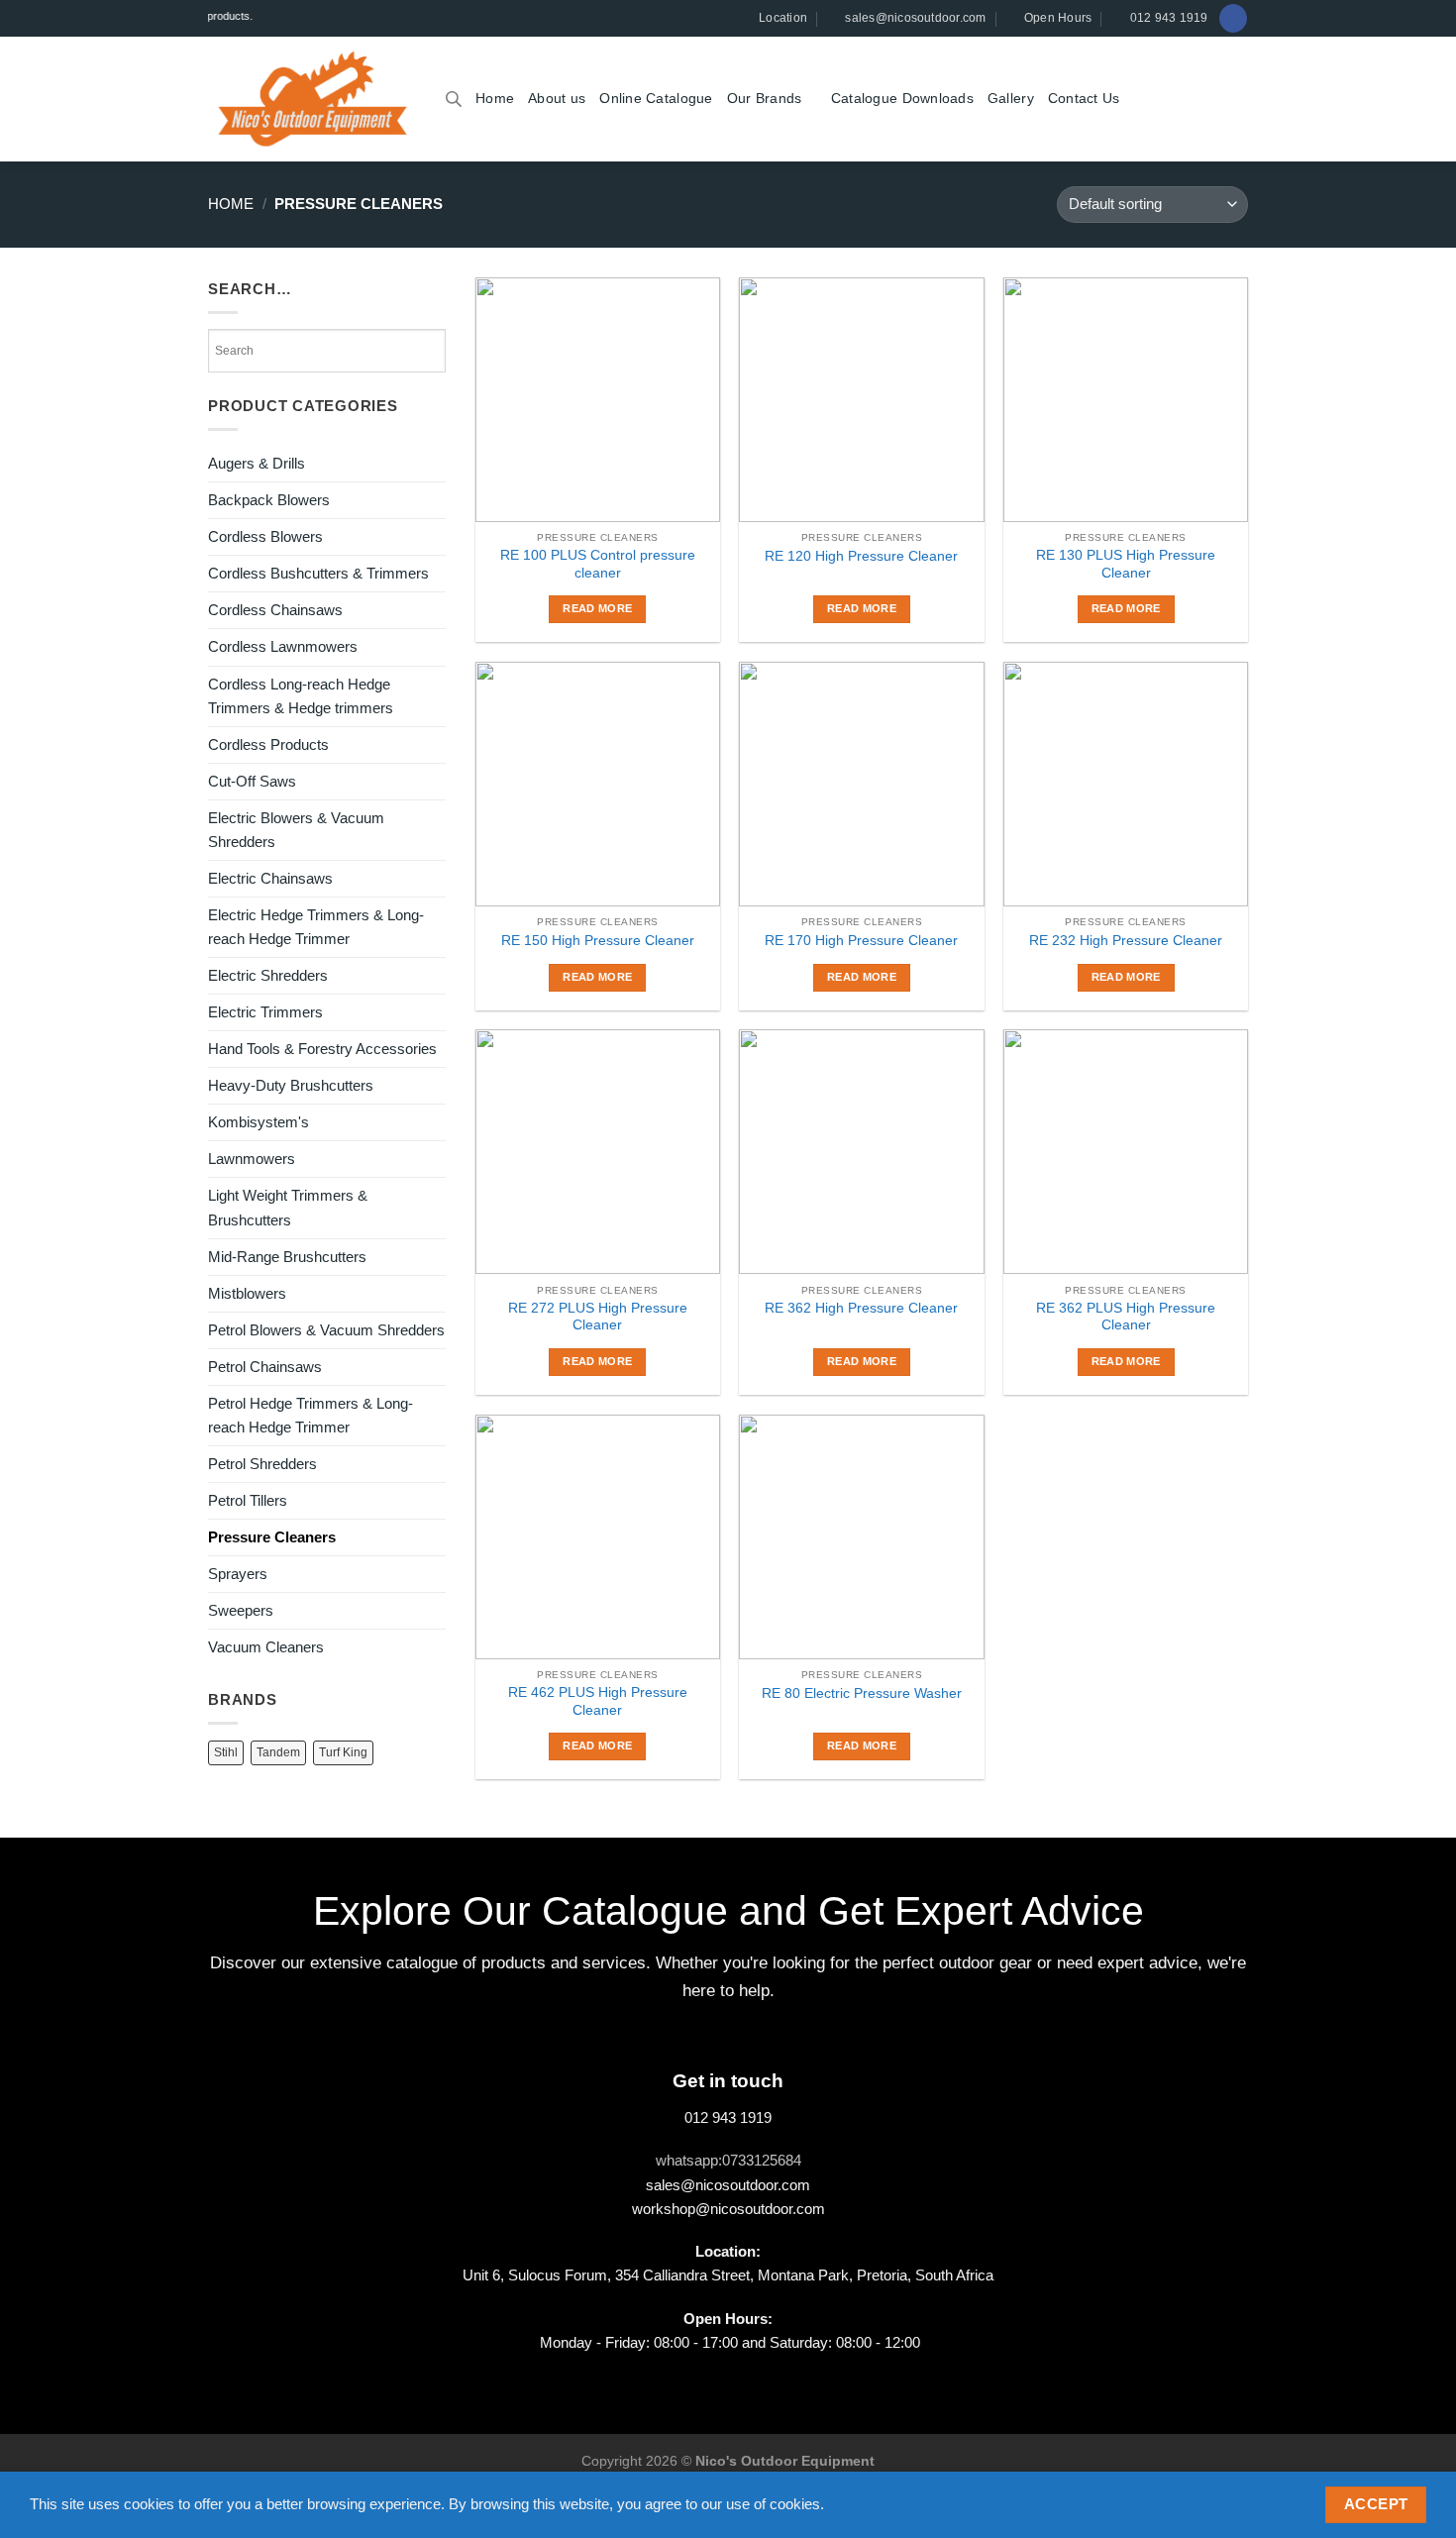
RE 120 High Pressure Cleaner (861, 556)
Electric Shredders (268, 975)
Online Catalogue (656, 99)
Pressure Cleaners (272, 1537)
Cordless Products (268, 744)
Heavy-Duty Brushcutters (291, 1085)
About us (557, 99)
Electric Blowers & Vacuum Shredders (296, 830)
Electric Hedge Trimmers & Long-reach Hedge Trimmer (316, 927)
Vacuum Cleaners (266, 1647)
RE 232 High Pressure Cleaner (1126, 941)
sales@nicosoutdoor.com (728, 2185)
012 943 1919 (728, 2117)
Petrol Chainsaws (265, 1367)
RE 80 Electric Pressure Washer (862, 1693)
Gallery (1011, 99)
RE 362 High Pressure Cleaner (861, 1308)
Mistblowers (247, 1293)
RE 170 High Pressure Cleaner (861, 941)
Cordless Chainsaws (275, 610)
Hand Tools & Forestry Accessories (322, 1049)
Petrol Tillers (248, 1500)
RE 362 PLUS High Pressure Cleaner (1126, 1317)
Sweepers (241, 1610)
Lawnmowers (252, 1159)
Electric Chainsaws (270, 878)
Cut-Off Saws (252, 781)
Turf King (343, 1752)
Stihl (226, 1752)
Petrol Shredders (262, 1464)
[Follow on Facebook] (1233, 18)
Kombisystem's (259, 1122)
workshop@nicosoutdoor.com (728, 2209)
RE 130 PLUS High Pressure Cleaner (1126, 564)
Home (495, 99)
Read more (597, 608)
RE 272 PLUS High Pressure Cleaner (598, 1317)
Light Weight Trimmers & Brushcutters (288, 1207)
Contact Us (1084, 99)
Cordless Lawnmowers (283, 646)
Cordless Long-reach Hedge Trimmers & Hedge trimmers (301, 696)
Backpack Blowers (269, 500)
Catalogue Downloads (902, 99)
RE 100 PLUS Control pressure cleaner (598, 564)
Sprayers (238, 1574)
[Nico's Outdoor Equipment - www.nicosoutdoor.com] (312, 99)
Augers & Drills (257, 463)
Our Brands (765, 99)
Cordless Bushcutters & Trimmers (318, 573)
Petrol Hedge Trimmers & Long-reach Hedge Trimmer (311, 1415)
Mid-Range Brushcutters (287, 1257)
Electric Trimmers (265, 1012)
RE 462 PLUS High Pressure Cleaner (598, 1701)
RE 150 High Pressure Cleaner (598, 941)
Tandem (278, 1752)
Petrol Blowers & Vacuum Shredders (326, 1330)
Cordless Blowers (265, 536)
